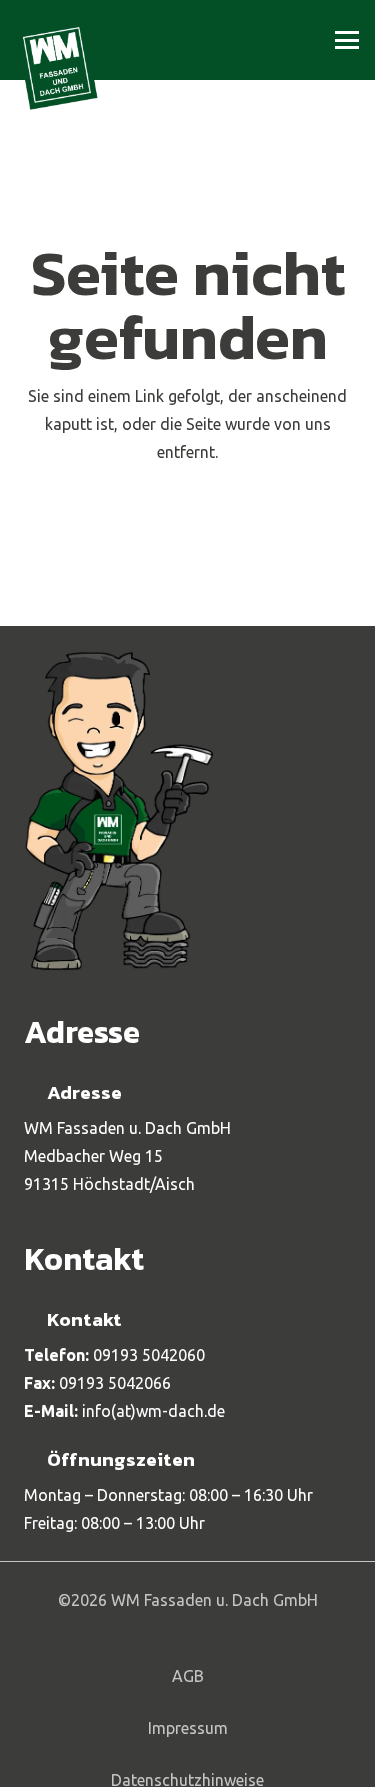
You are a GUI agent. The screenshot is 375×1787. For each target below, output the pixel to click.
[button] (347, 40)
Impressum (188, 1728)
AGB (188, 1676)
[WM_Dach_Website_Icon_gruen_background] (57, 65)
